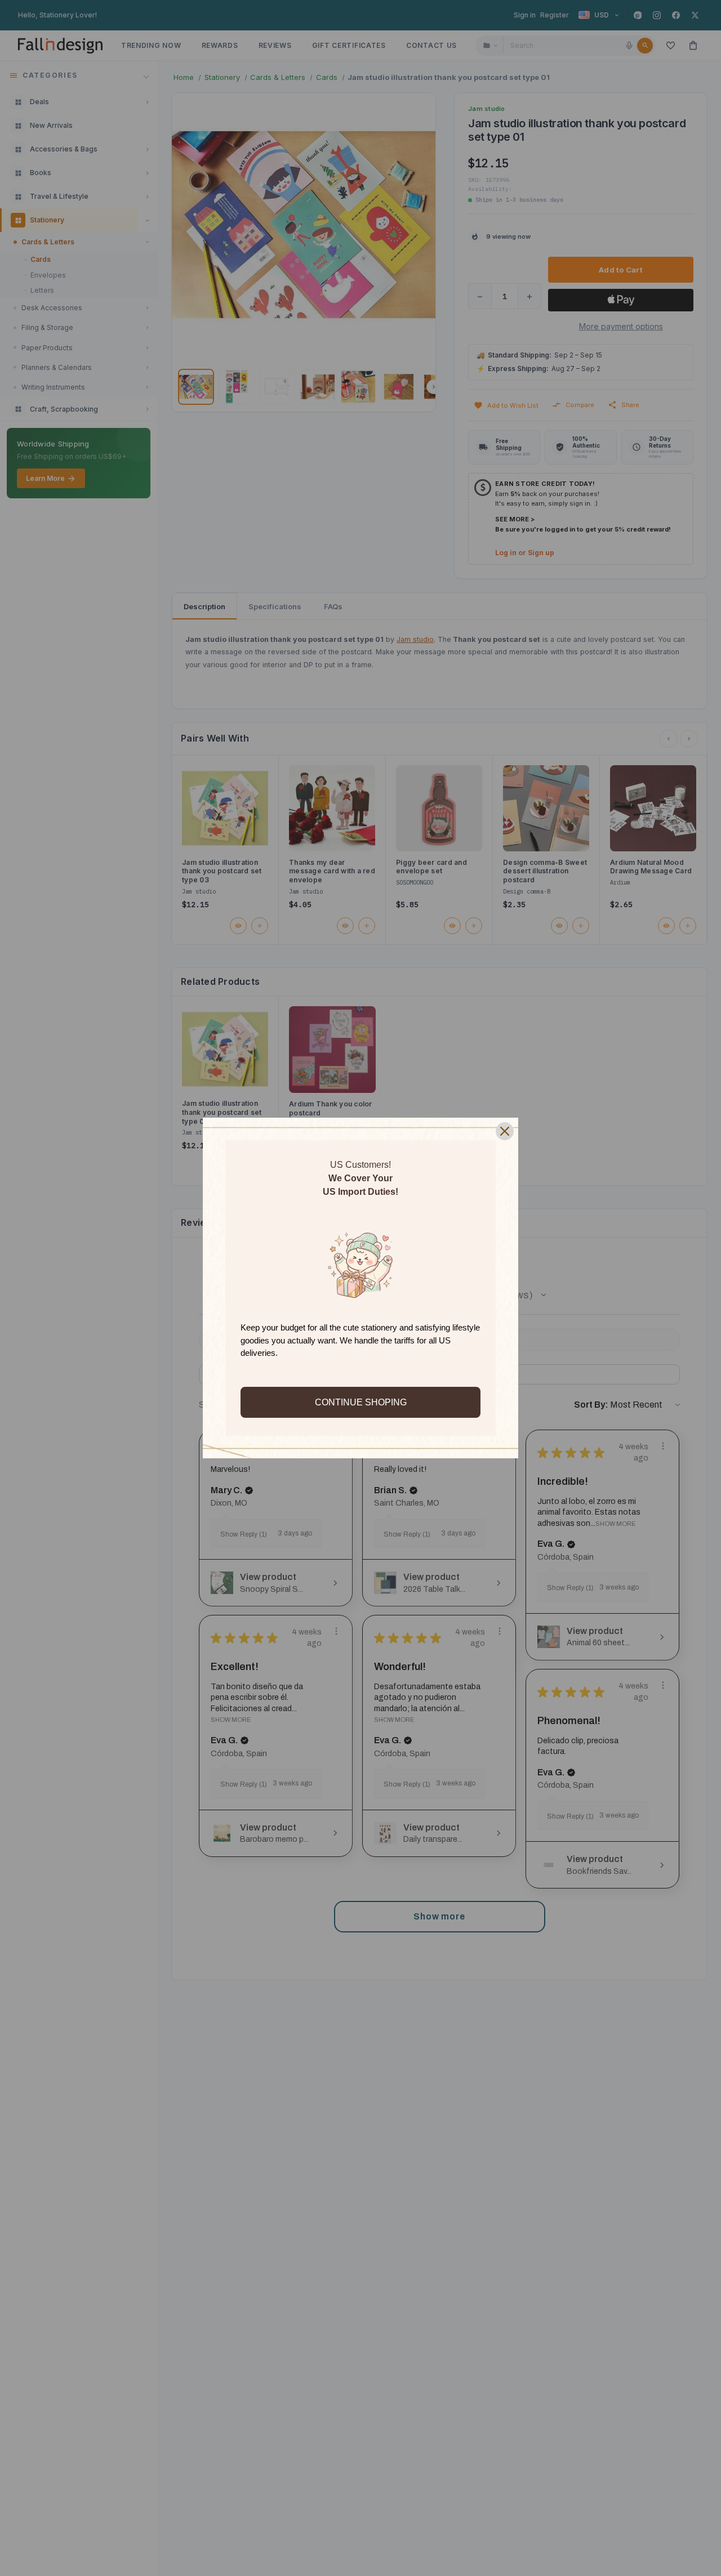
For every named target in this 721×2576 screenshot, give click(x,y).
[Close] (505, 1131)
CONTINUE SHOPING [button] (361, 1402)
